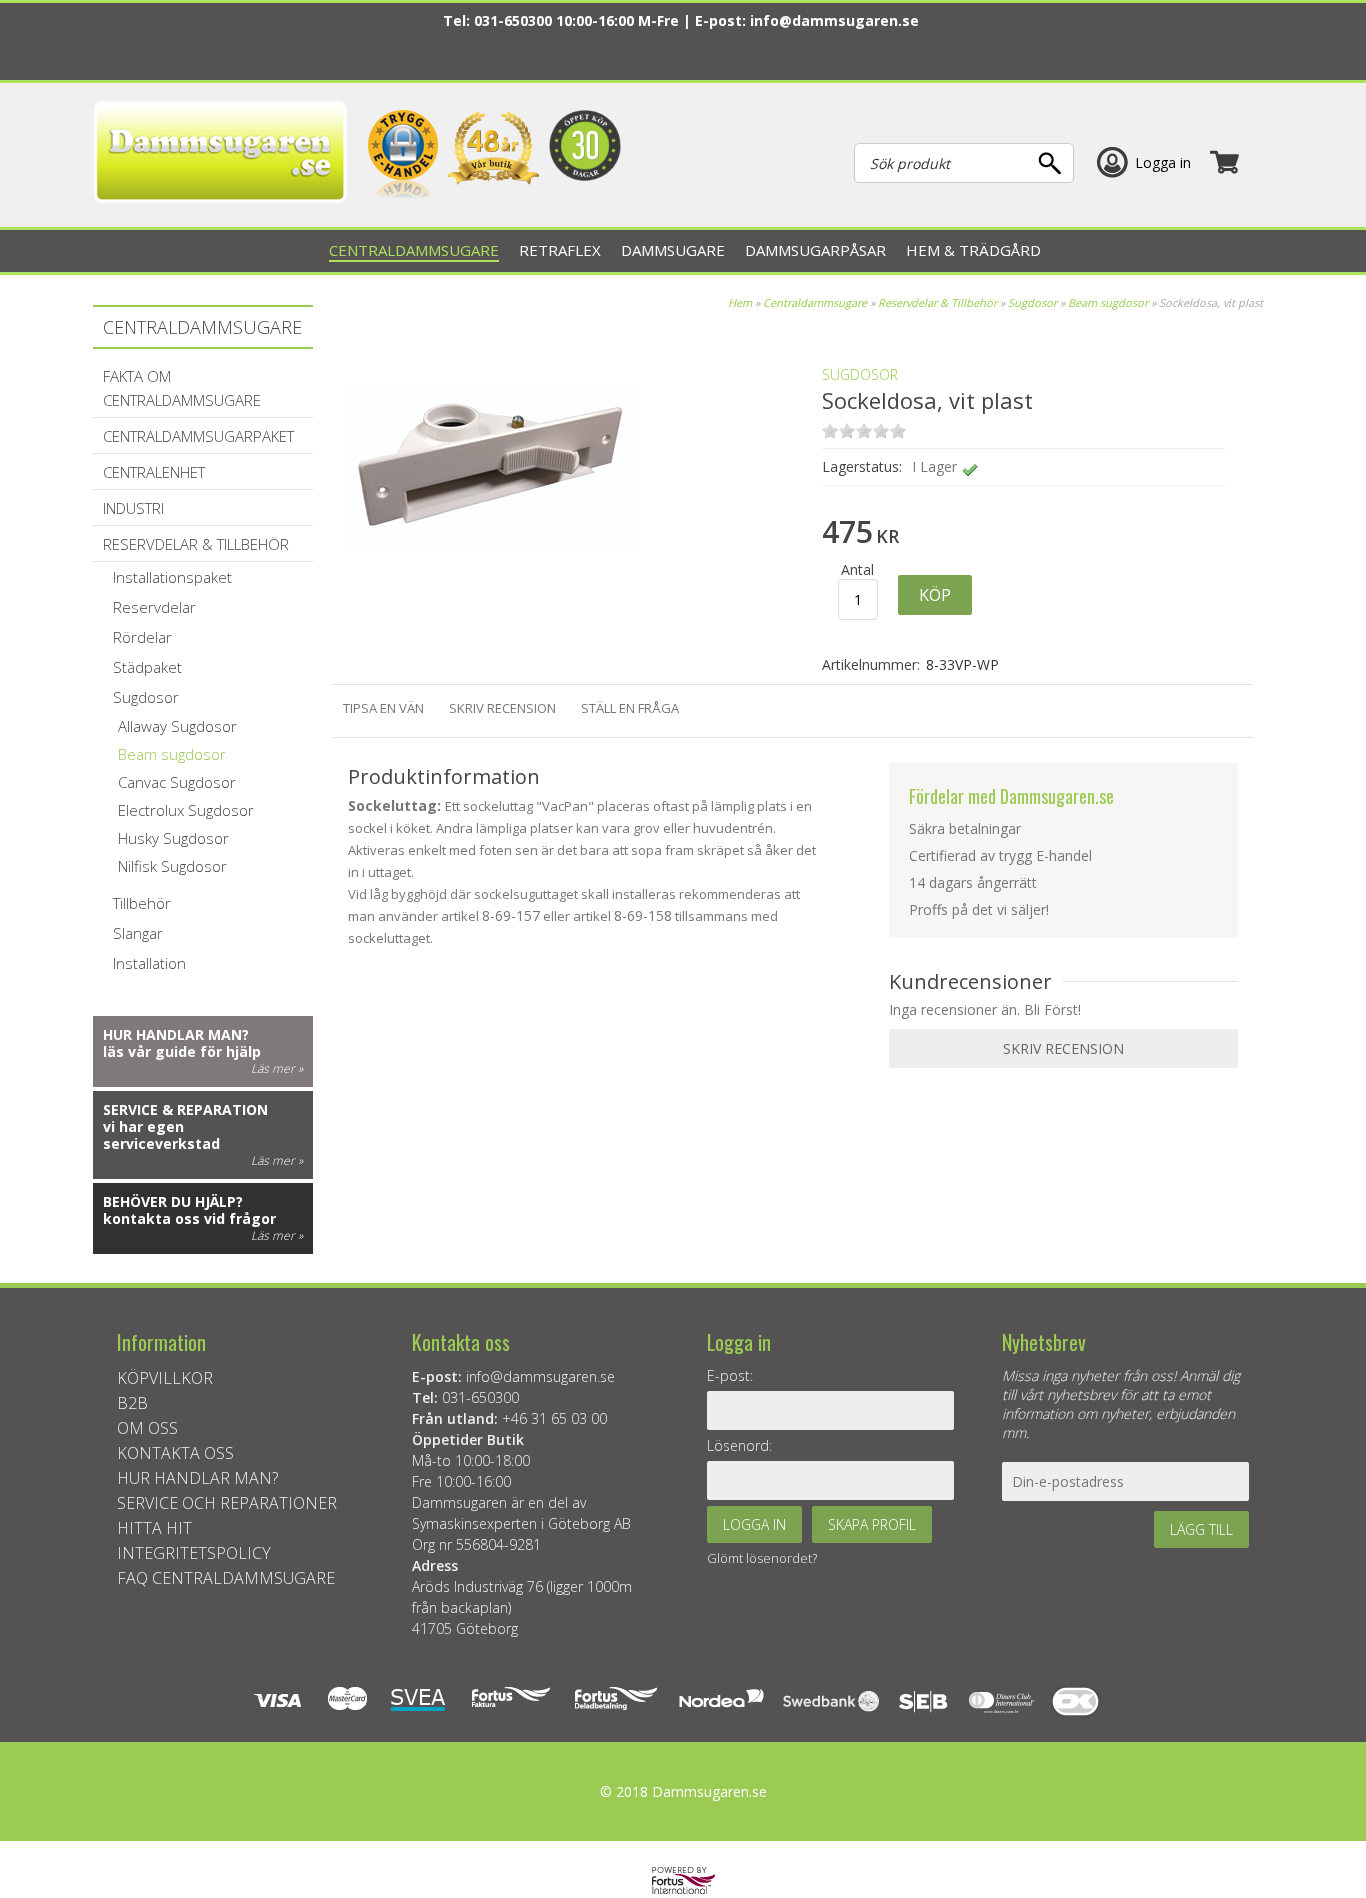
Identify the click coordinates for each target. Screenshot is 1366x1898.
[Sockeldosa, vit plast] (492, 609)
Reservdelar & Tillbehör (937, 302)
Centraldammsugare (815, 302)
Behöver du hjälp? (173, 1201)
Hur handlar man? (176, 1034)
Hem (740, 302)
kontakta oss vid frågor (189, 1218)
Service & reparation (185, 1109)
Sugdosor (1032, 302)
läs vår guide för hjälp (182, 1051)
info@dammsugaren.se (834, 20)
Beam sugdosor (1108, 302)
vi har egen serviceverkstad (161, 1135)
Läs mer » (277, 1068)
